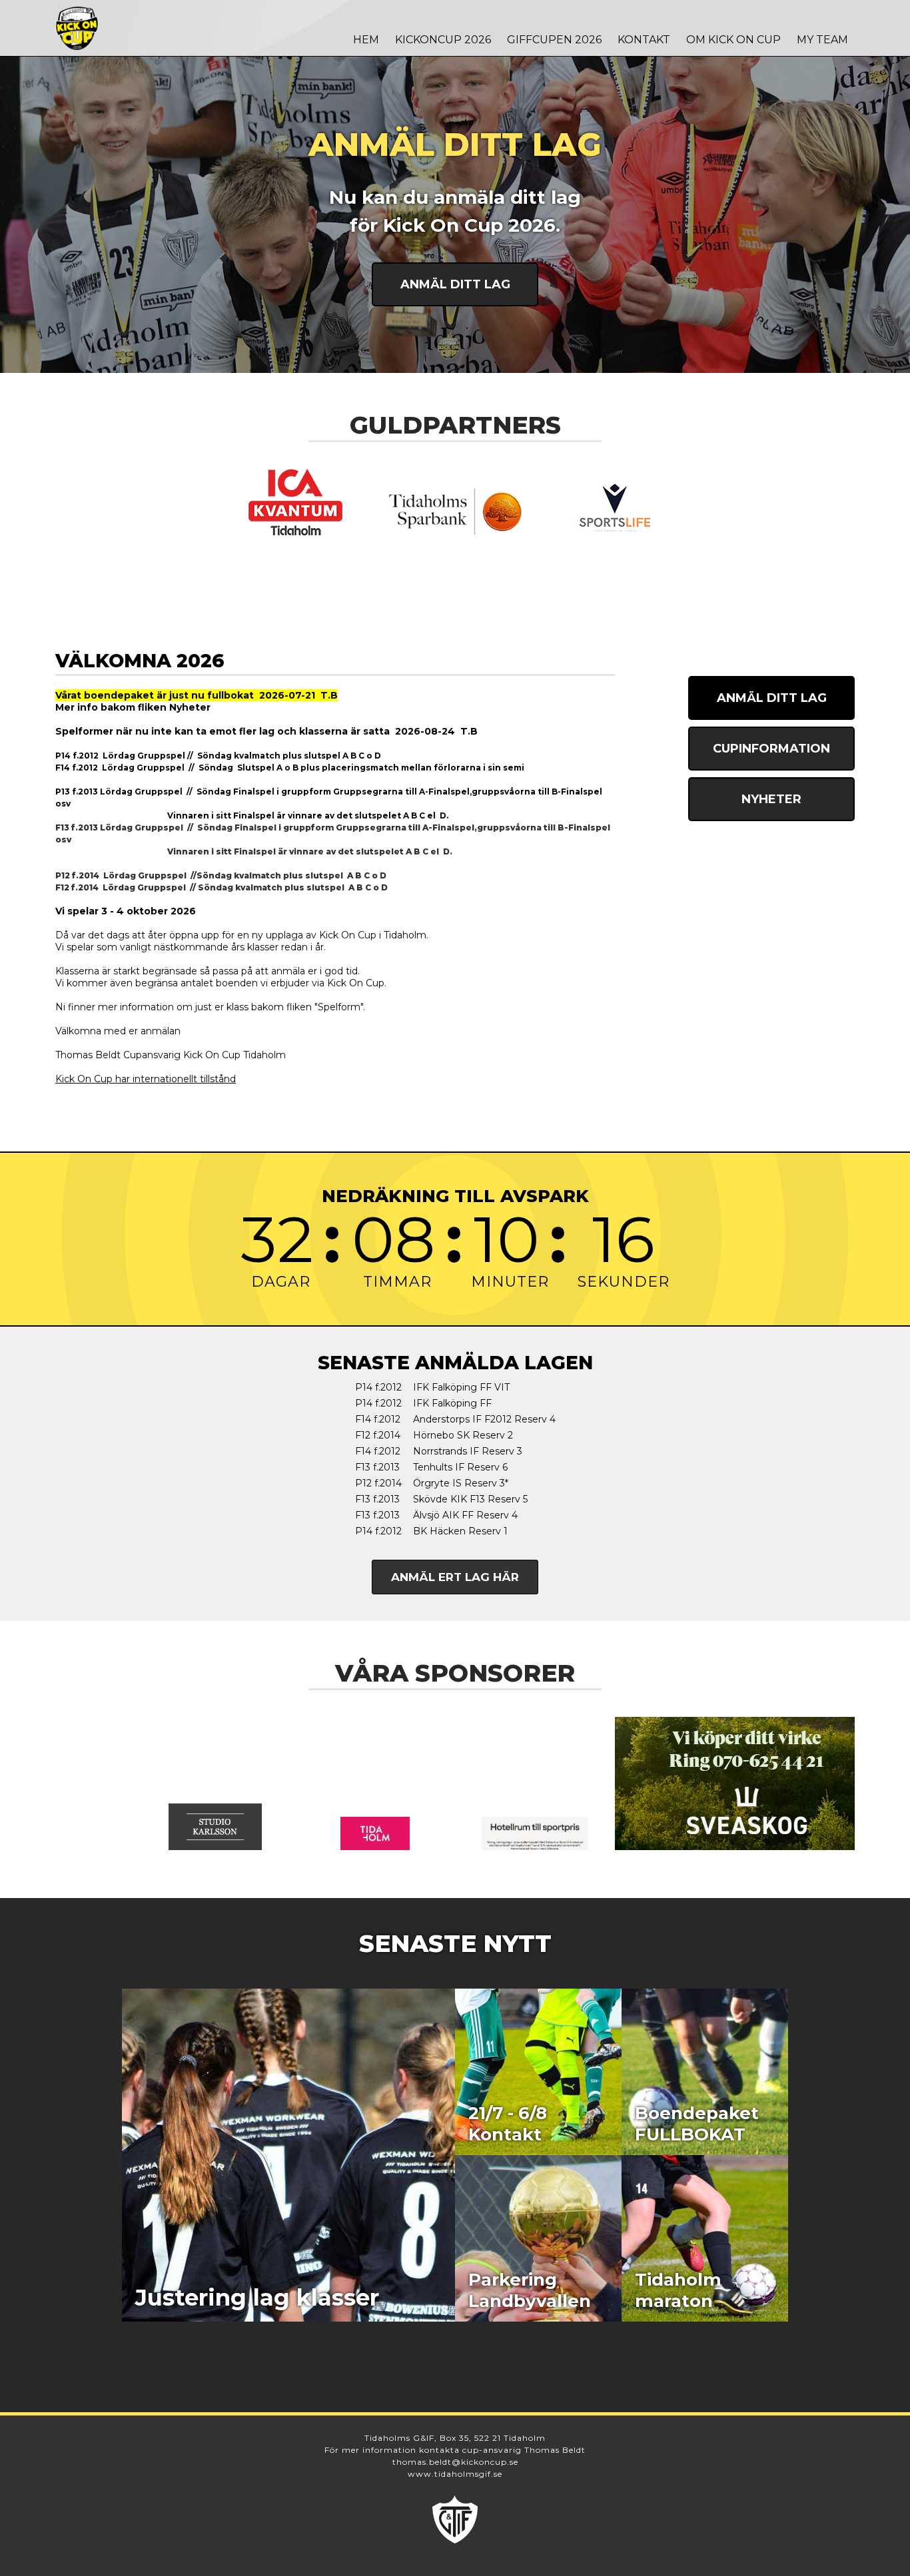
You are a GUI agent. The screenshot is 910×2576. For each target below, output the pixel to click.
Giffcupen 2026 (554, 40)
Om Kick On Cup (733, 40)
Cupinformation (771, 749)
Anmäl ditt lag (455, 284)
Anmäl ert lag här (455, 1577)
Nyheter (771, 799)
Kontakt (644, 40)
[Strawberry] (535, 1833)
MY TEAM (822, 40)
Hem (366, 40)
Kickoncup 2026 (443, 40)
